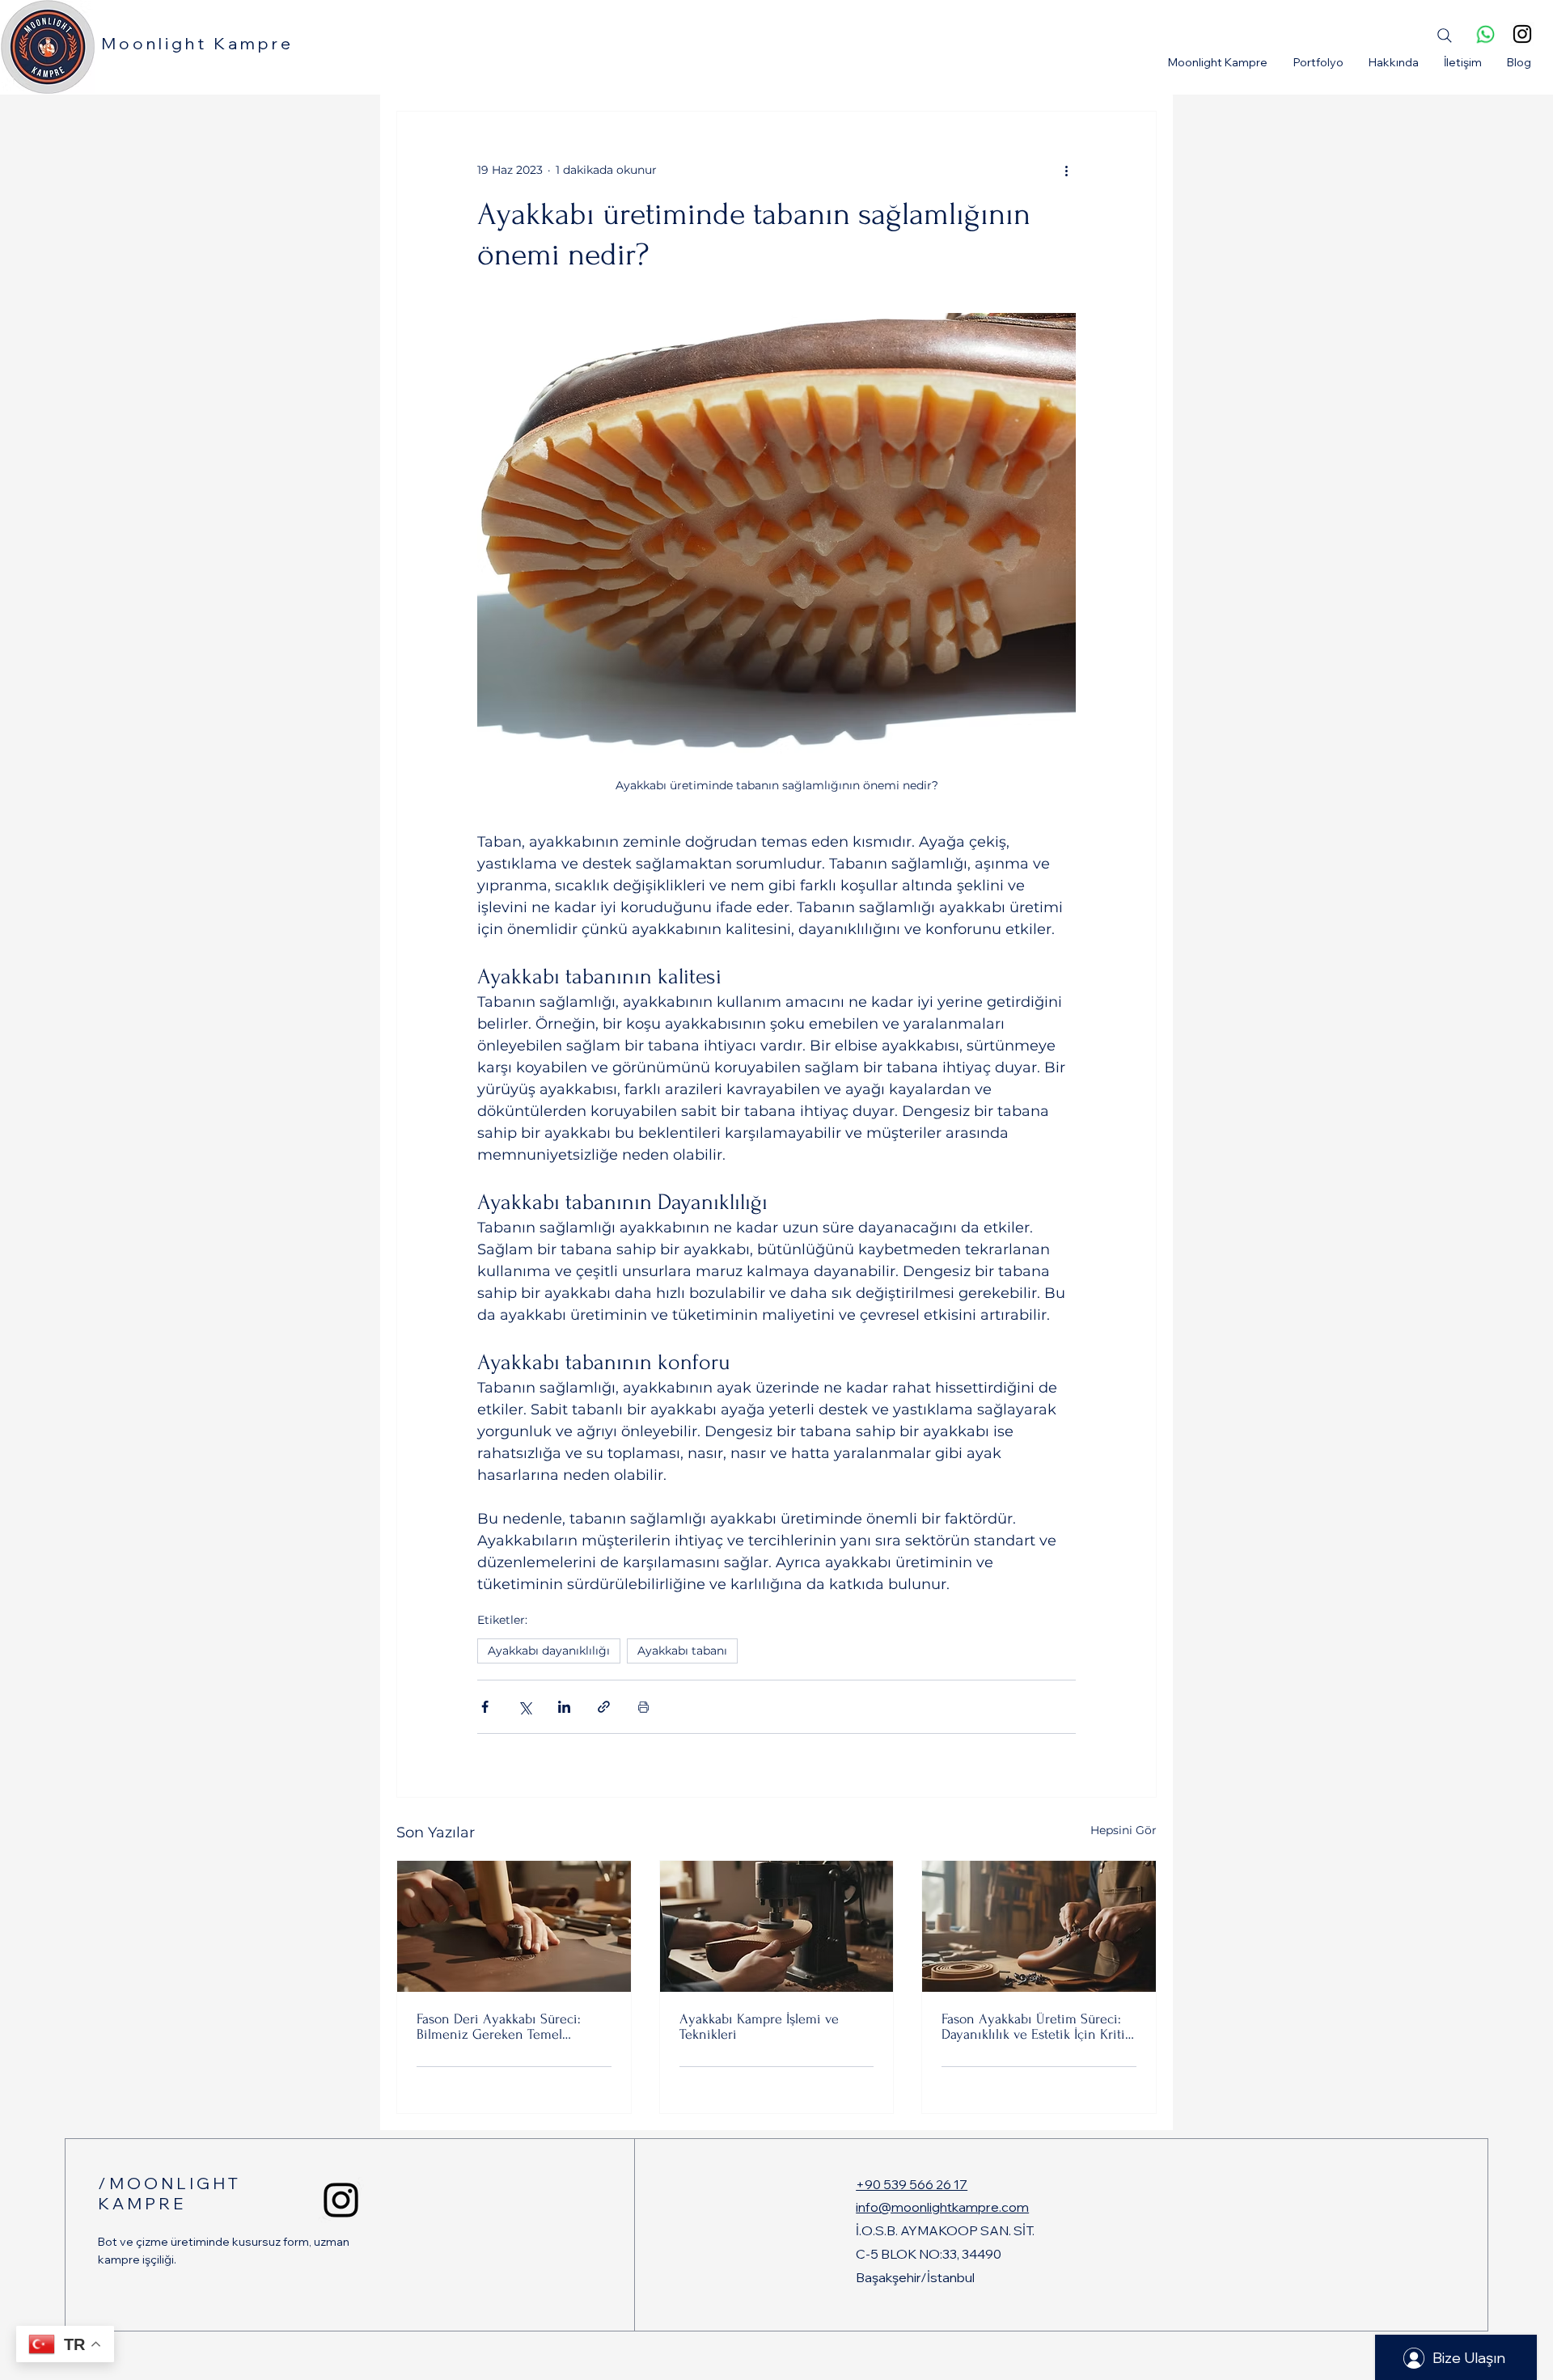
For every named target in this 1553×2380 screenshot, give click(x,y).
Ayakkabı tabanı (682, 1651)
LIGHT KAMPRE (169, 2193)
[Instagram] (1522, 34)
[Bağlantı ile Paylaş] (604, 1707)
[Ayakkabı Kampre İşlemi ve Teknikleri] (777, 1926)
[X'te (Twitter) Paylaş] (525, 1707)
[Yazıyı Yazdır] (643, 1707)
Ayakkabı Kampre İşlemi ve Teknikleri (759, 2027)
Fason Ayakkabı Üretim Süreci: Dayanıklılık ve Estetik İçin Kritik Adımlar (1037, 2027)
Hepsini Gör (1123, 1830)
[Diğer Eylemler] (1066, 170)
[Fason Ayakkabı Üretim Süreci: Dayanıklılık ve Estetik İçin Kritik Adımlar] (1039, 1926)
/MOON (137, 2183)
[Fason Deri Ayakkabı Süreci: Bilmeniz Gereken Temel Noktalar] (514, 1926)
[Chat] (1485, 34)
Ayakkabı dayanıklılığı (549, 1651)
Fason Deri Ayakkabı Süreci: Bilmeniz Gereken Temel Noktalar (499, 2027)
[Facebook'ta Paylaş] (485, 1707)
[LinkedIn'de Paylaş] (564, 1707)
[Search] (1445, 36)
